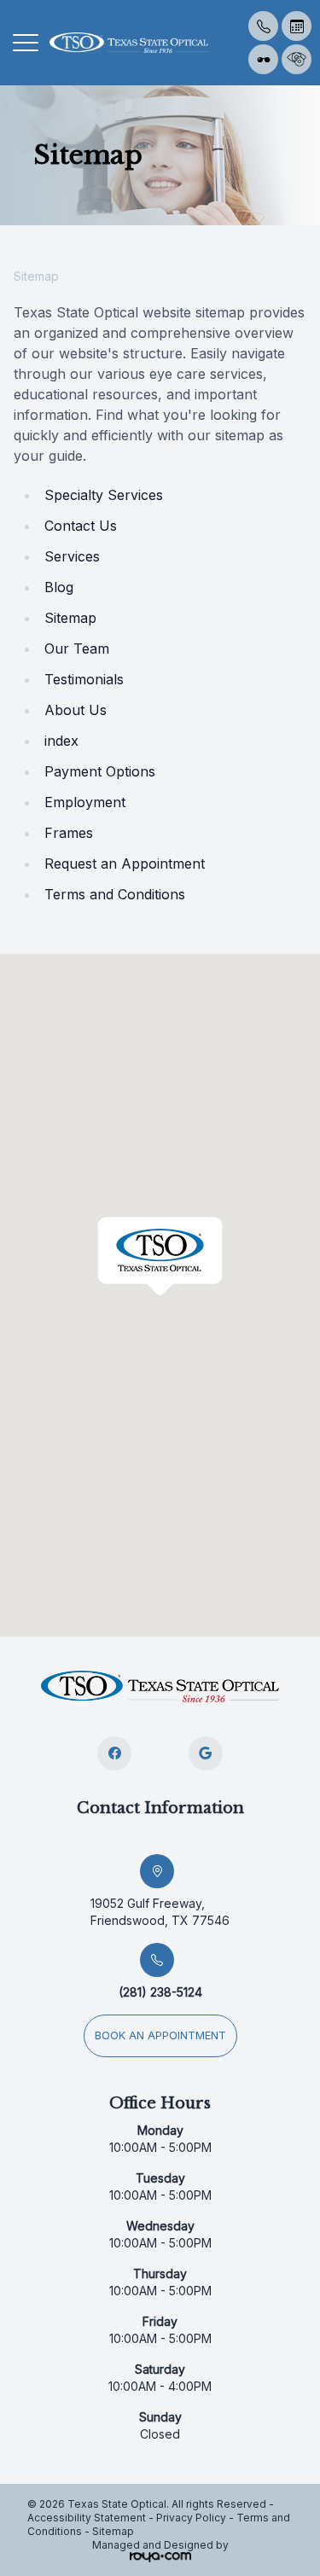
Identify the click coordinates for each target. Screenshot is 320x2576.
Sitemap (70, 618)
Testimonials (84, 679)
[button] (26, 43)
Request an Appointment (125, 864)
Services (72, 556)
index (61, 741)
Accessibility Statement (87, 2518)
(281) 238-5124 (160, 1992)
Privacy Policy (191, 2518)
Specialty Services (104, 495)
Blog (59, 587)
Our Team (77, 648)
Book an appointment (160, 2035)
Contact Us (81, 526)
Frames (69, 833)
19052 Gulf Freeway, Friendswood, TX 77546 (160, 1912)
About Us (76, 710)
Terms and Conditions (115, 894)
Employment (85, 802)
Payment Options (100, 771)
